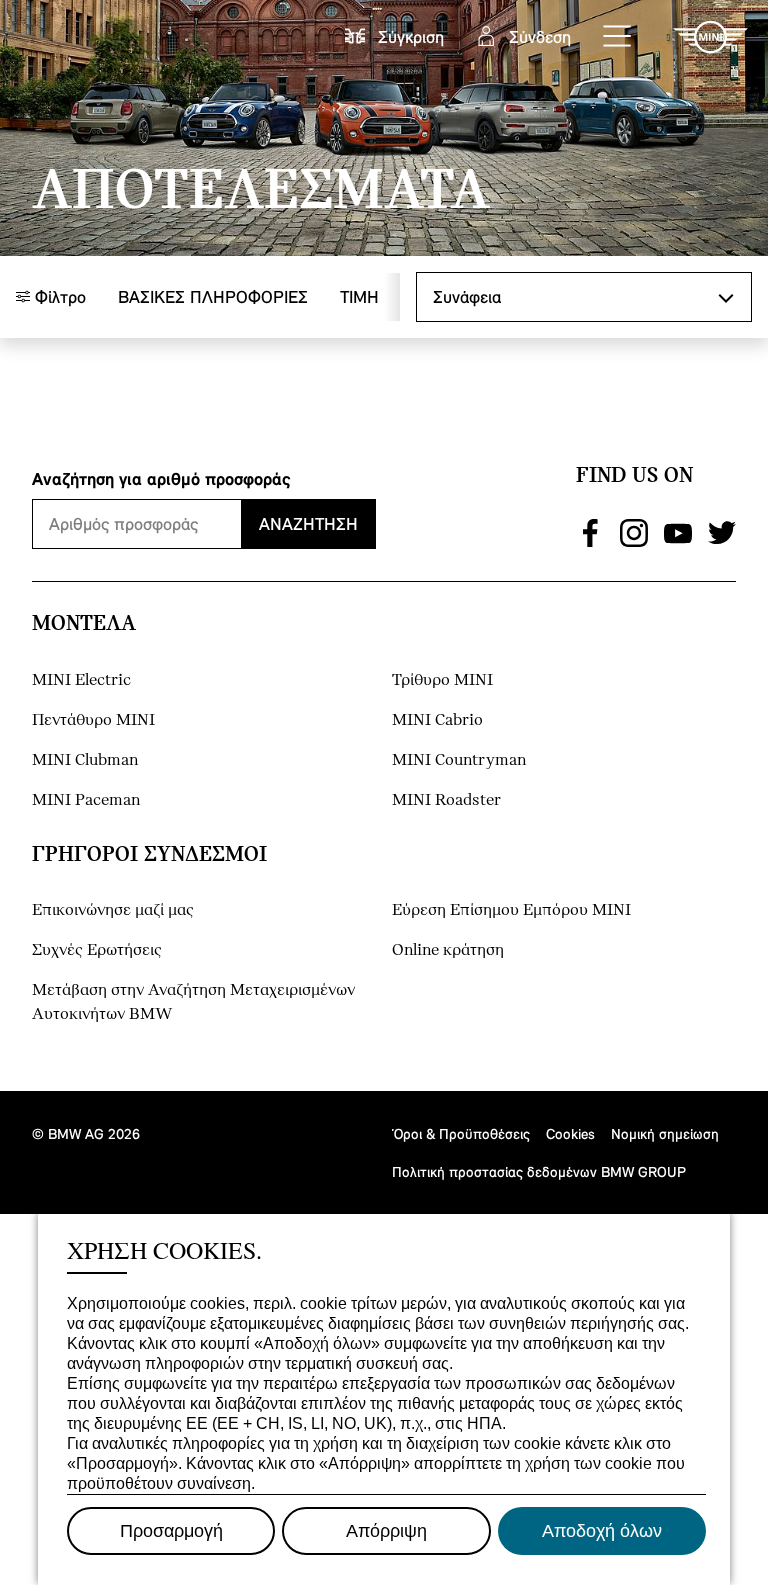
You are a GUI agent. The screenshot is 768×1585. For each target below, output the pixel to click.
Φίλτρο (58, 296)
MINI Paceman (86, 800)
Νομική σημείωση (665, 1133)
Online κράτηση (448, 950)
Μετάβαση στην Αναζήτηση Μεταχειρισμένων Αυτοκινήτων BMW (193, 1002)
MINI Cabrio (437, 720)
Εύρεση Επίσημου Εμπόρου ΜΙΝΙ (511, 910)
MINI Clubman (85, 760)
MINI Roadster (446, 800)
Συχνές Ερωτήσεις (97, 950)
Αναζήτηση (308, 523)
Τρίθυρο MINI (442, 680)
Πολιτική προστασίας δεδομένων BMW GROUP (539, 1171)
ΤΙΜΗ (359, 296)
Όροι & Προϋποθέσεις (461, 1133)
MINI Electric (81, 680)
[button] (618, 37)
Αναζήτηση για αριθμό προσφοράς (161, 478)
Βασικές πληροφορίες (213, 296)
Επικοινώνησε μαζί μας (113, 910)
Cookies (570, 1133)
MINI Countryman (459, 760)
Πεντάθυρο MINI (93, 720)
